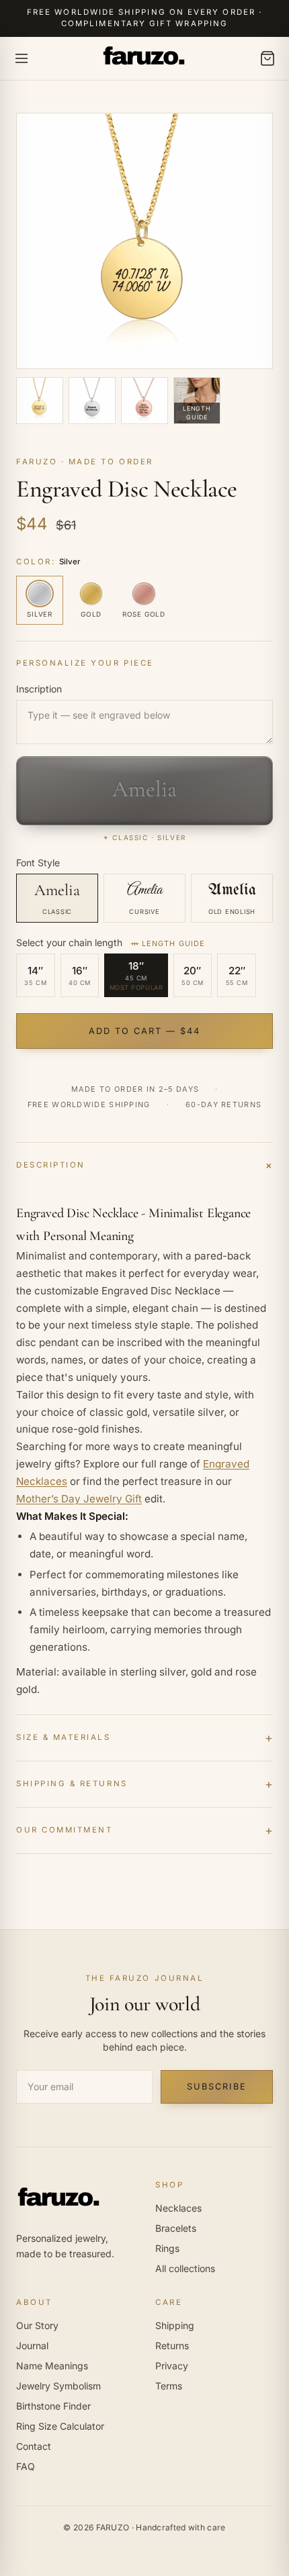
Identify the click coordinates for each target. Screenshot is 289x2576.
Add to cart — (145, 1031)
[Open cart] (267, 58)
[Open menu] (22, 58)
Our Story (37, 2325)
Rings (167, 2248)
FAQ (26, 2466)
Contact (34, 2446)
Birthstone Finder (53, 2406)
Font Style (38, 863)
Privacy (172, 2366)
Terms (169, 2386)
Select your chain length (111, 942)
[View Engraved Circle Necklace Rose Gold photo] (144, 401)
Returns (172, 2346)
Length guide (173, 943)
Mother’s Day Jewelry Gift (79, 1499)
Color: (48, 562)
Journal (32, 2346)
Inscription (39, 689)
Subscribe (216, 2086)
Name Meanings (52, 2366)
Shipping (175, 2325)
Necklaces (178, 2208)
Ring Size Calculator (60, 2426)
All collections (185, 2268)
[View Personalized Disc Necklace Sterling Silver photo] (92, 401)
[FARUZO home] (144, 58)
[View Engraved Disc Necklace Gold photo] (40, 401)
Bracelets (176, 2228)
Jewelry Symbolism (58, 2386)
